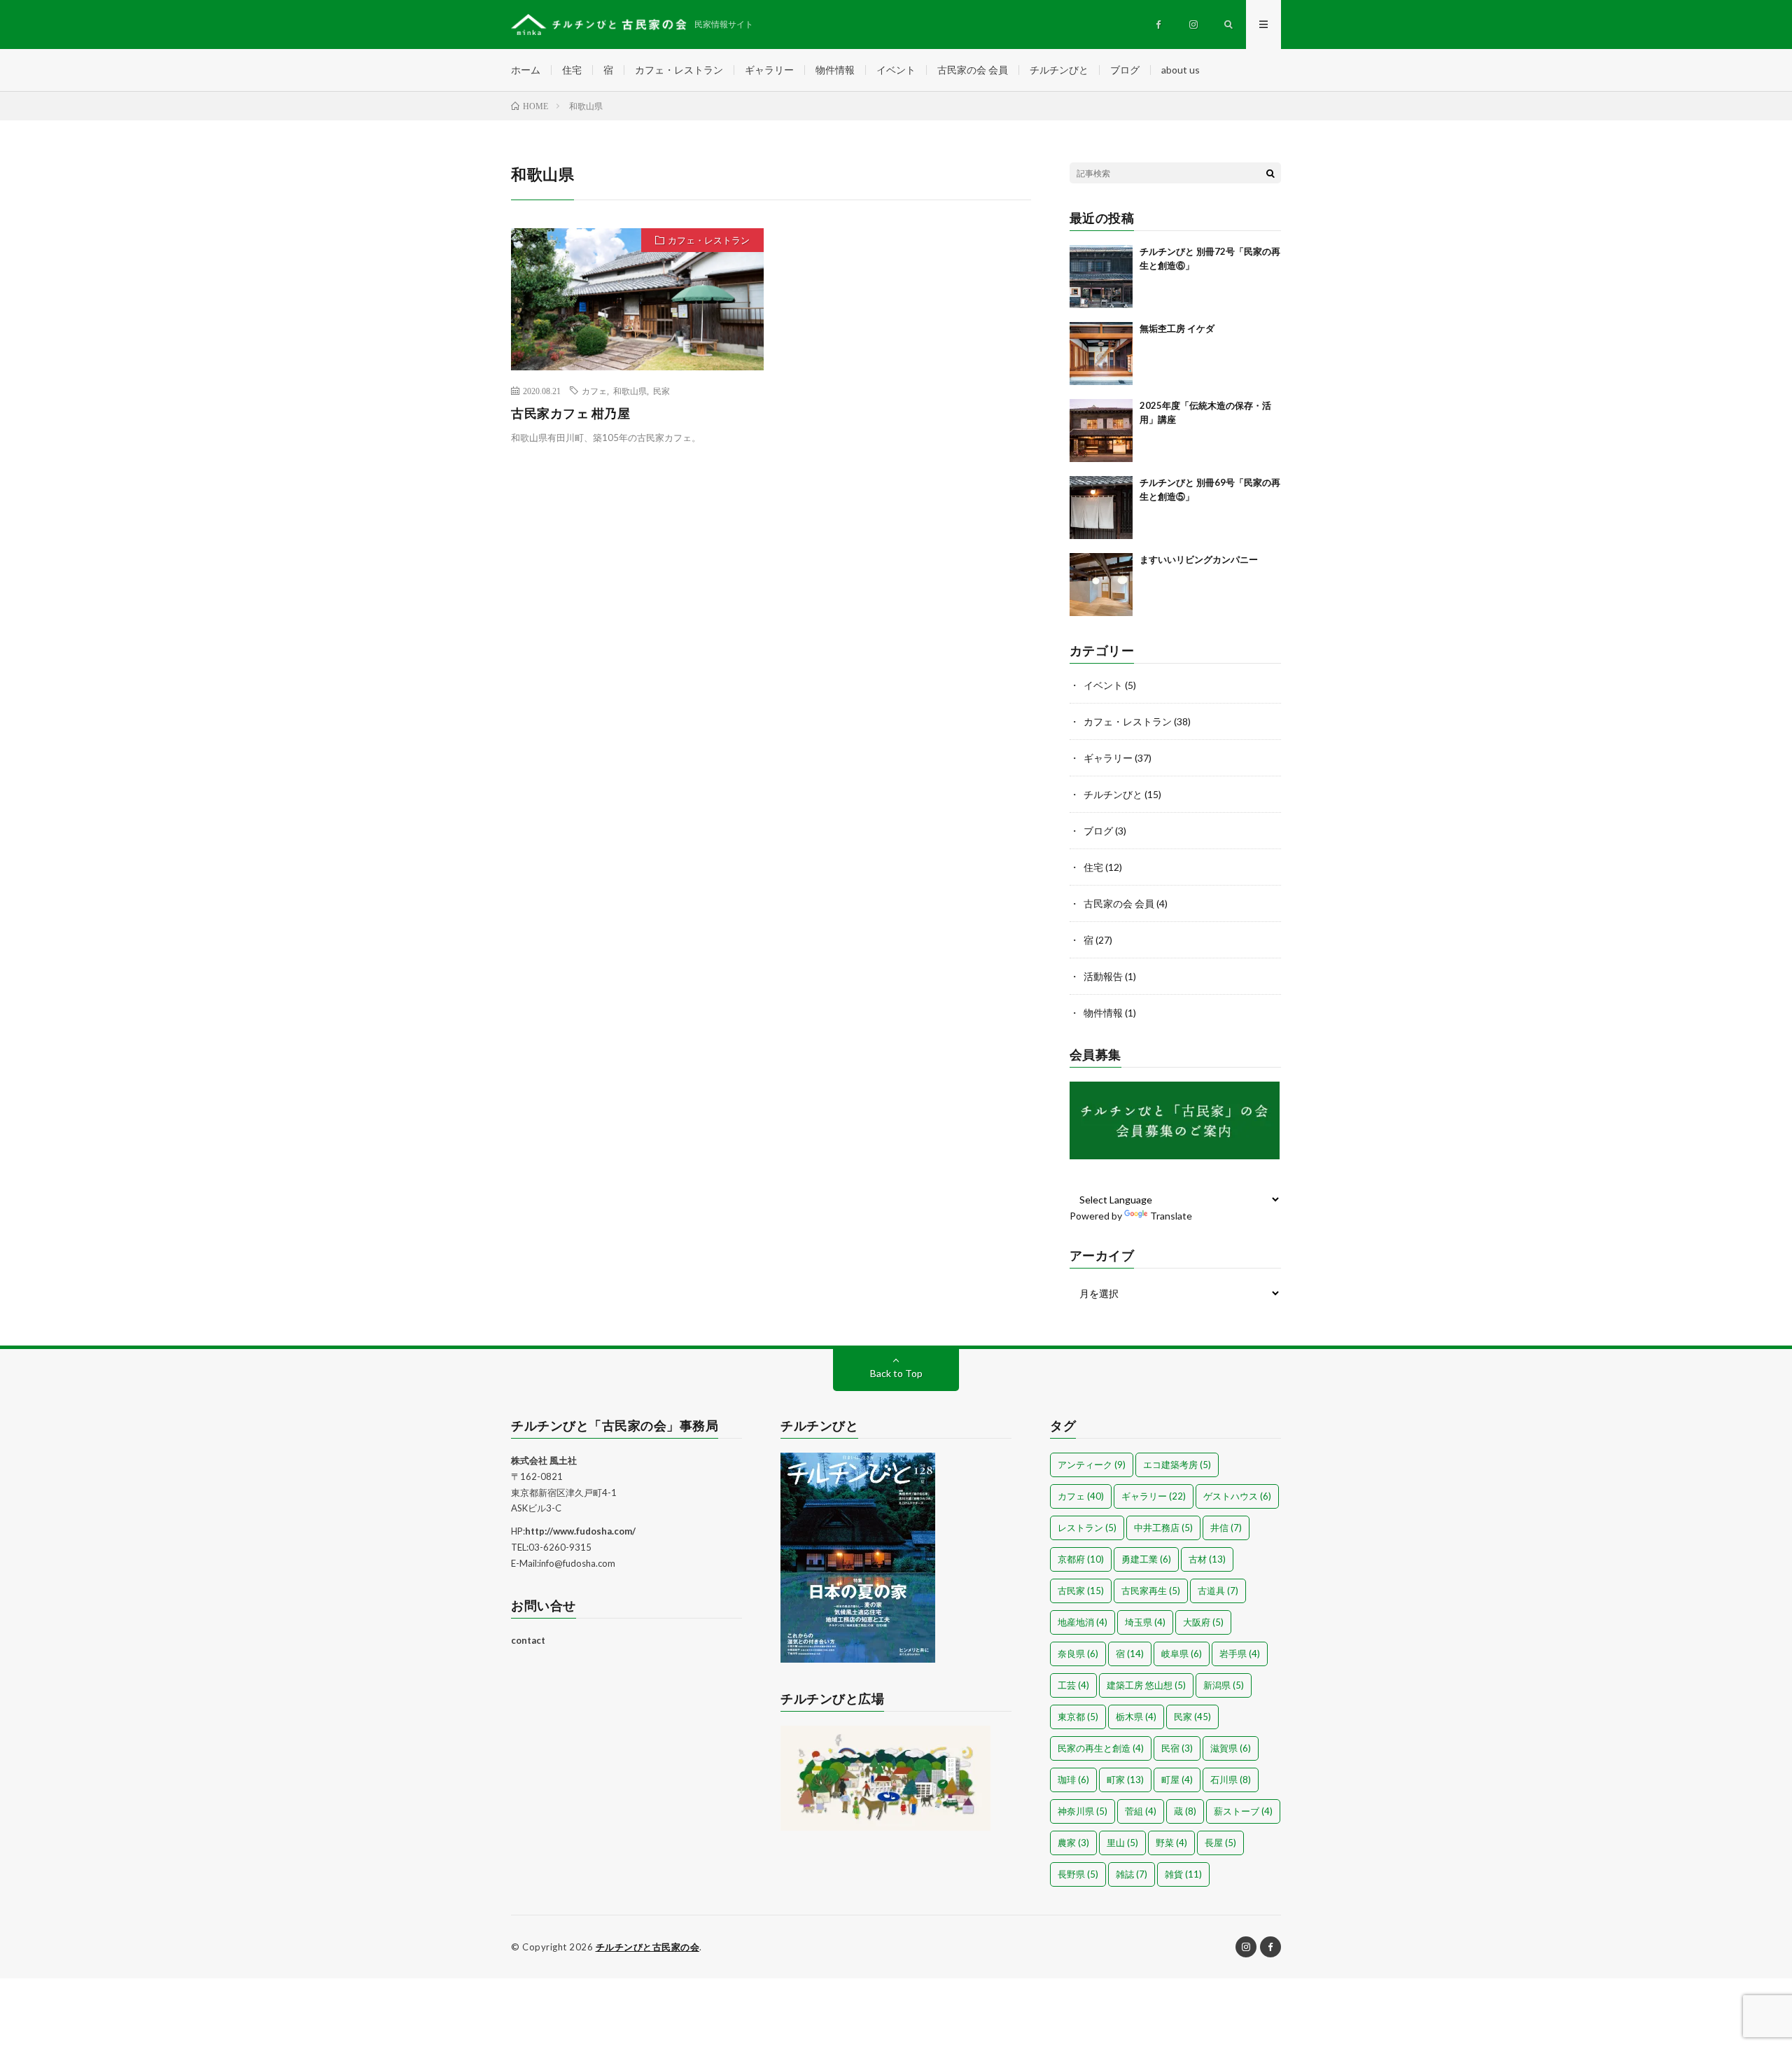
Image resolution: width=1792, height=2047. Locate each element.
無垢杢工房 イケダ (1177, 328)
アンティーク (1092, 1465)
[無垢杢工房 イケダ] (1101, 354)
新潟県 (1224, 1685)
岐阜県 (1182, 1654)
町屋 (1177, 1780)
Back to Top (896, 1373)
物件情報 (835, 70)
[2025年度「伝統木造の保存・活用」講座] (1101, 431)
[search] (1270, 173)
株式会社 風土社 (544, 1460)
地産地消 (1083, 1622)
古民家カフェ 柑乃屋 (570, 413)
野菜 (1171, 1843)
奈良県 (1078, 1654)
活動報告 (1103, 976)
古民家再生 (1151, 1591)
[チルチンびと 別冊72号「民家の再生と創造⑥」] (1101, 277)
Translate (1171, 1216)
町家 (1125, 1780)
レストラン (1087, 1528)
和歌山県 (630, 391)
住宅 (572, 70)
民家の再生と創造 (1101, 1748)
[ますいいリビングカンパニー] (1101, 585)
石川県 (1231, 1780)
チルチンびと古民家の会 (648, 1947)
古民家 (1081, 1591)
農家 (1073, 1843)
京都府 (1081, 1559)
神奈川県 (1083, 1811)
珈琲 (1073, 1780)
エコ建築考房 (1177, 1465)
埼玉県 (1145, 1622)
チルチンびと (1059, 70)
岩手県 (1240, 1654)
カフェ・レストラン (679, 70)
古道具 (1218, 1591)
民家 (661, 391)
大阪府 (1203, 1622)
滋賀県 (1231, 1748)
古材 (1207, 1559)
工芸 (1073, 1685)
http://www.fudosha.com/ (580, 1531)
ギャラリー (769, 70)
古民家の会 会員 (973, 70)
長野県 (1078, 1874)
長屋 (1220, 1843)
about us (1181, 70)
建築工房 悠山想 (1146, 1685)
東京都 (1078, 1717)
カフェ (594, 391)
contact (528, 1640)
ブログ (1125, 70)
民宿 (1177, 1748)
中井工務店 (1163, 1528)
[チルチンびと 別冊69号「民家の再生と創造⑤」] (1101, 508)
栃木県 (1136, 1717)
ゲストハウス (1237, 1496)
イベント (896, 70)
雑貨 (1183, 1874)
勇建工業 (1146, 1559)
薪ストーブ (1243, 1811)
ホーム (526, 70)
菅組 (1141, 1811)
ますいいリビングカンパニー (1199, 559)
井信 (1226, 1528)
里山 (1122, 1843)
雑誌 (1132, 1874)
